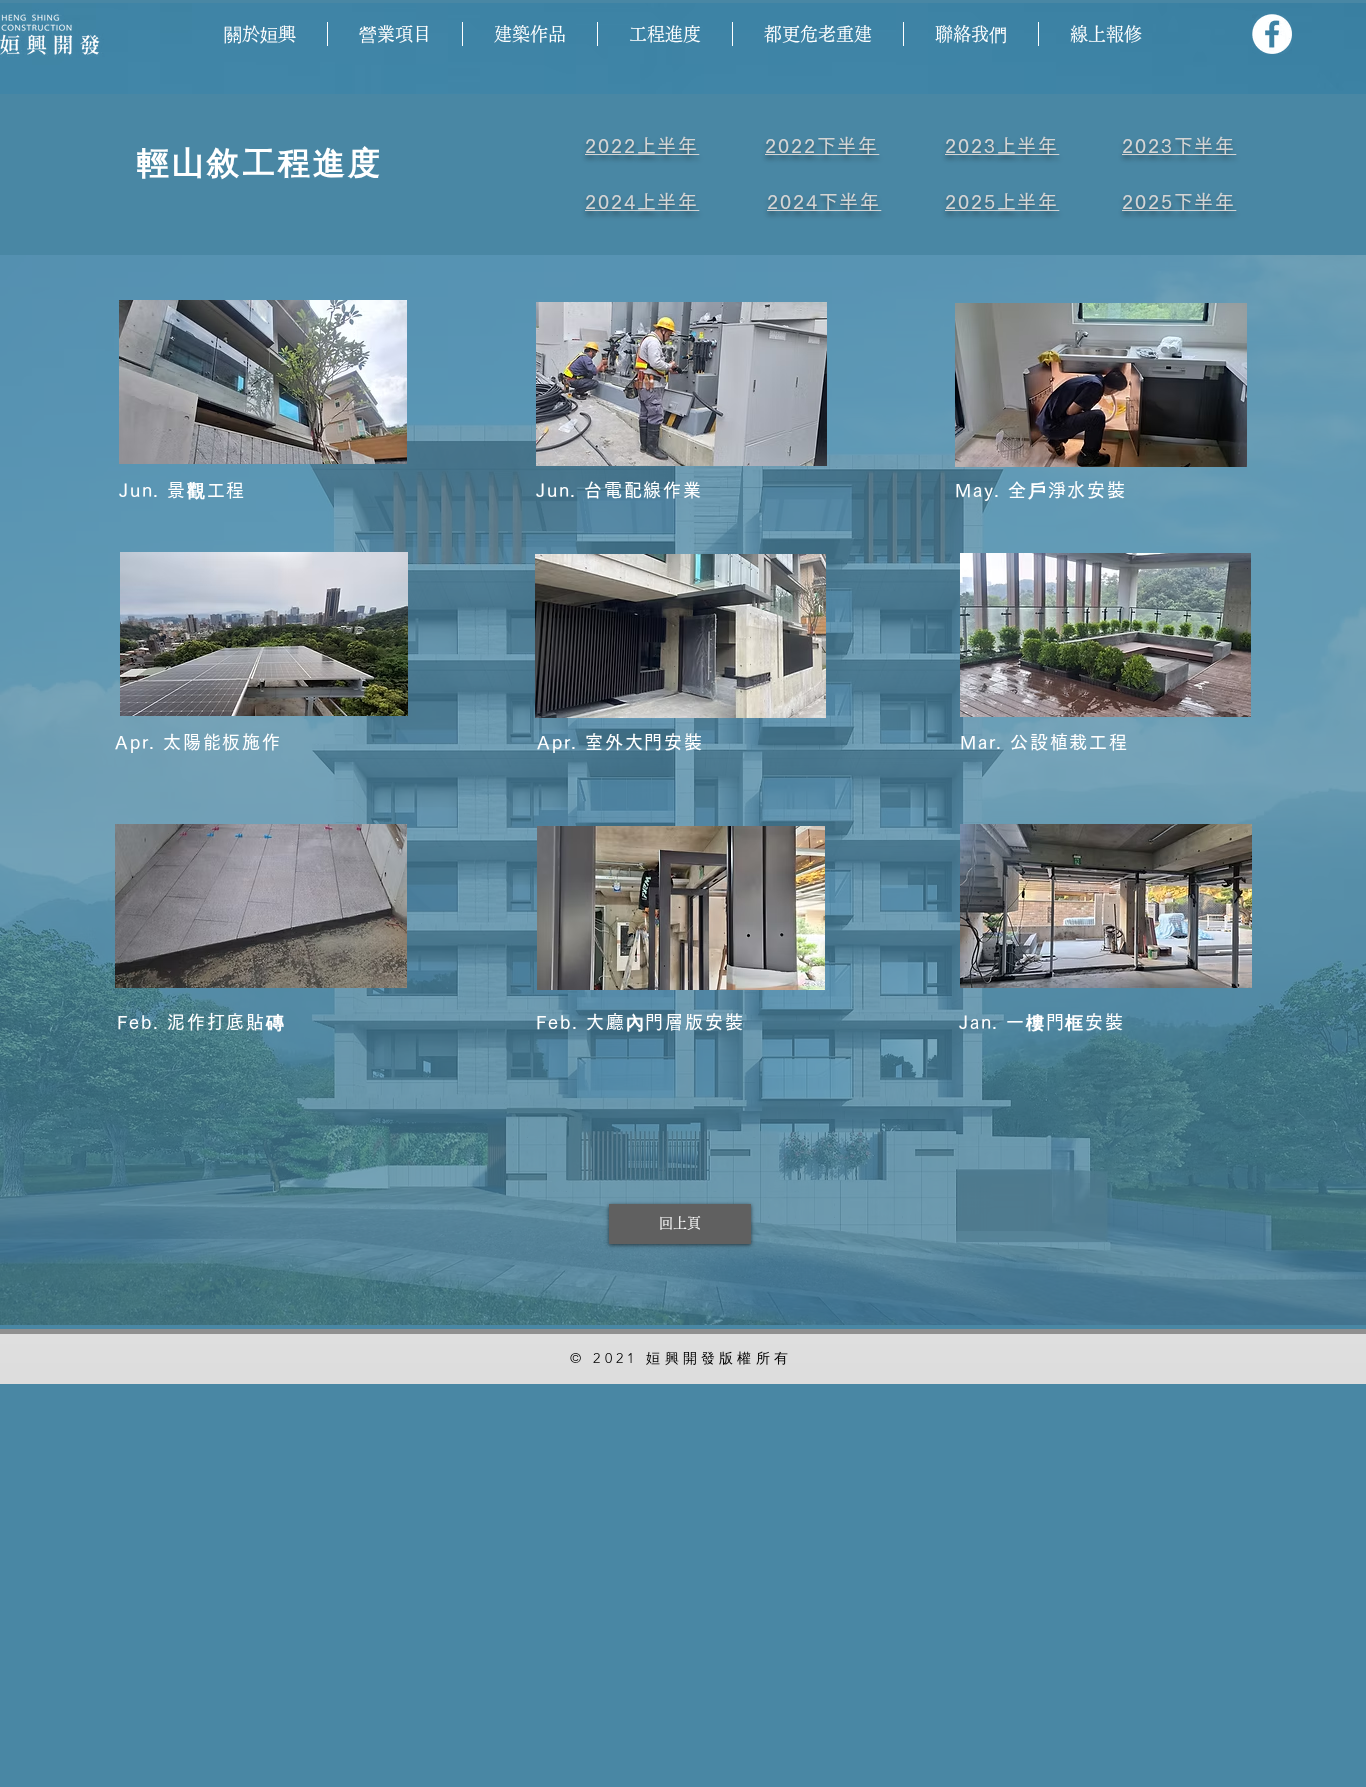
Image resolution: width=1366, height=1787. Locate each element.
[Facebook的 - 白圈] (1272, 34)
